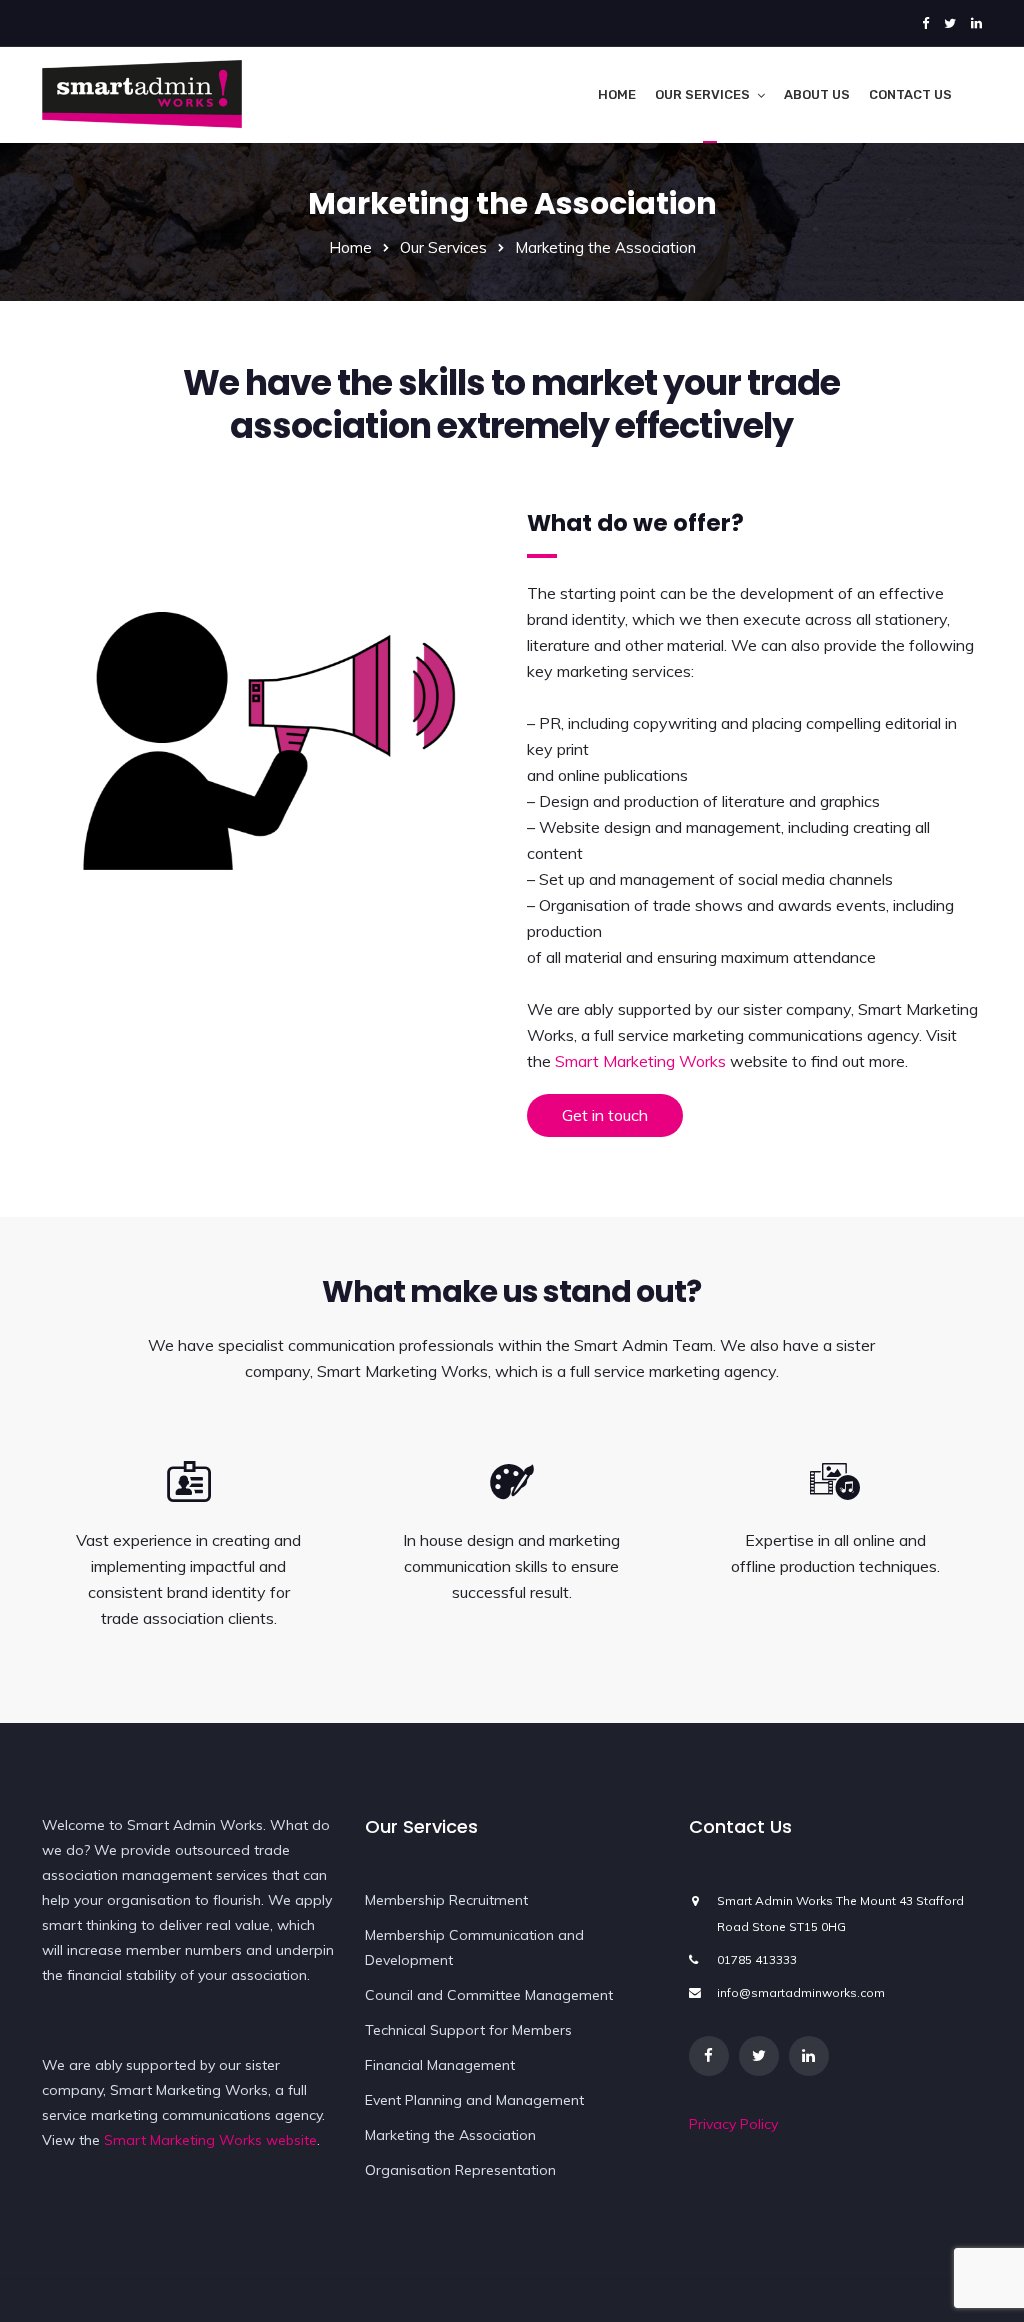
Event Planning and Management (474, 2100)
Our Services (702, 94)
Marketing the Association (450, 2135)
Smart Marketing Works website (210, 2140)
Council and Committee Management (489, 1995)
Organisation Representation (460, 2170)
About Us (817, 94)
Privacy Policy (733, 2124)
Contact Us (910, 94)
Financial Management (440, 2065)
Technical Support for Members (468, 2030)
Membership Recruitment (446, 1900)
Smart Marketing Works (640, 1061)
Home (617, 94)
